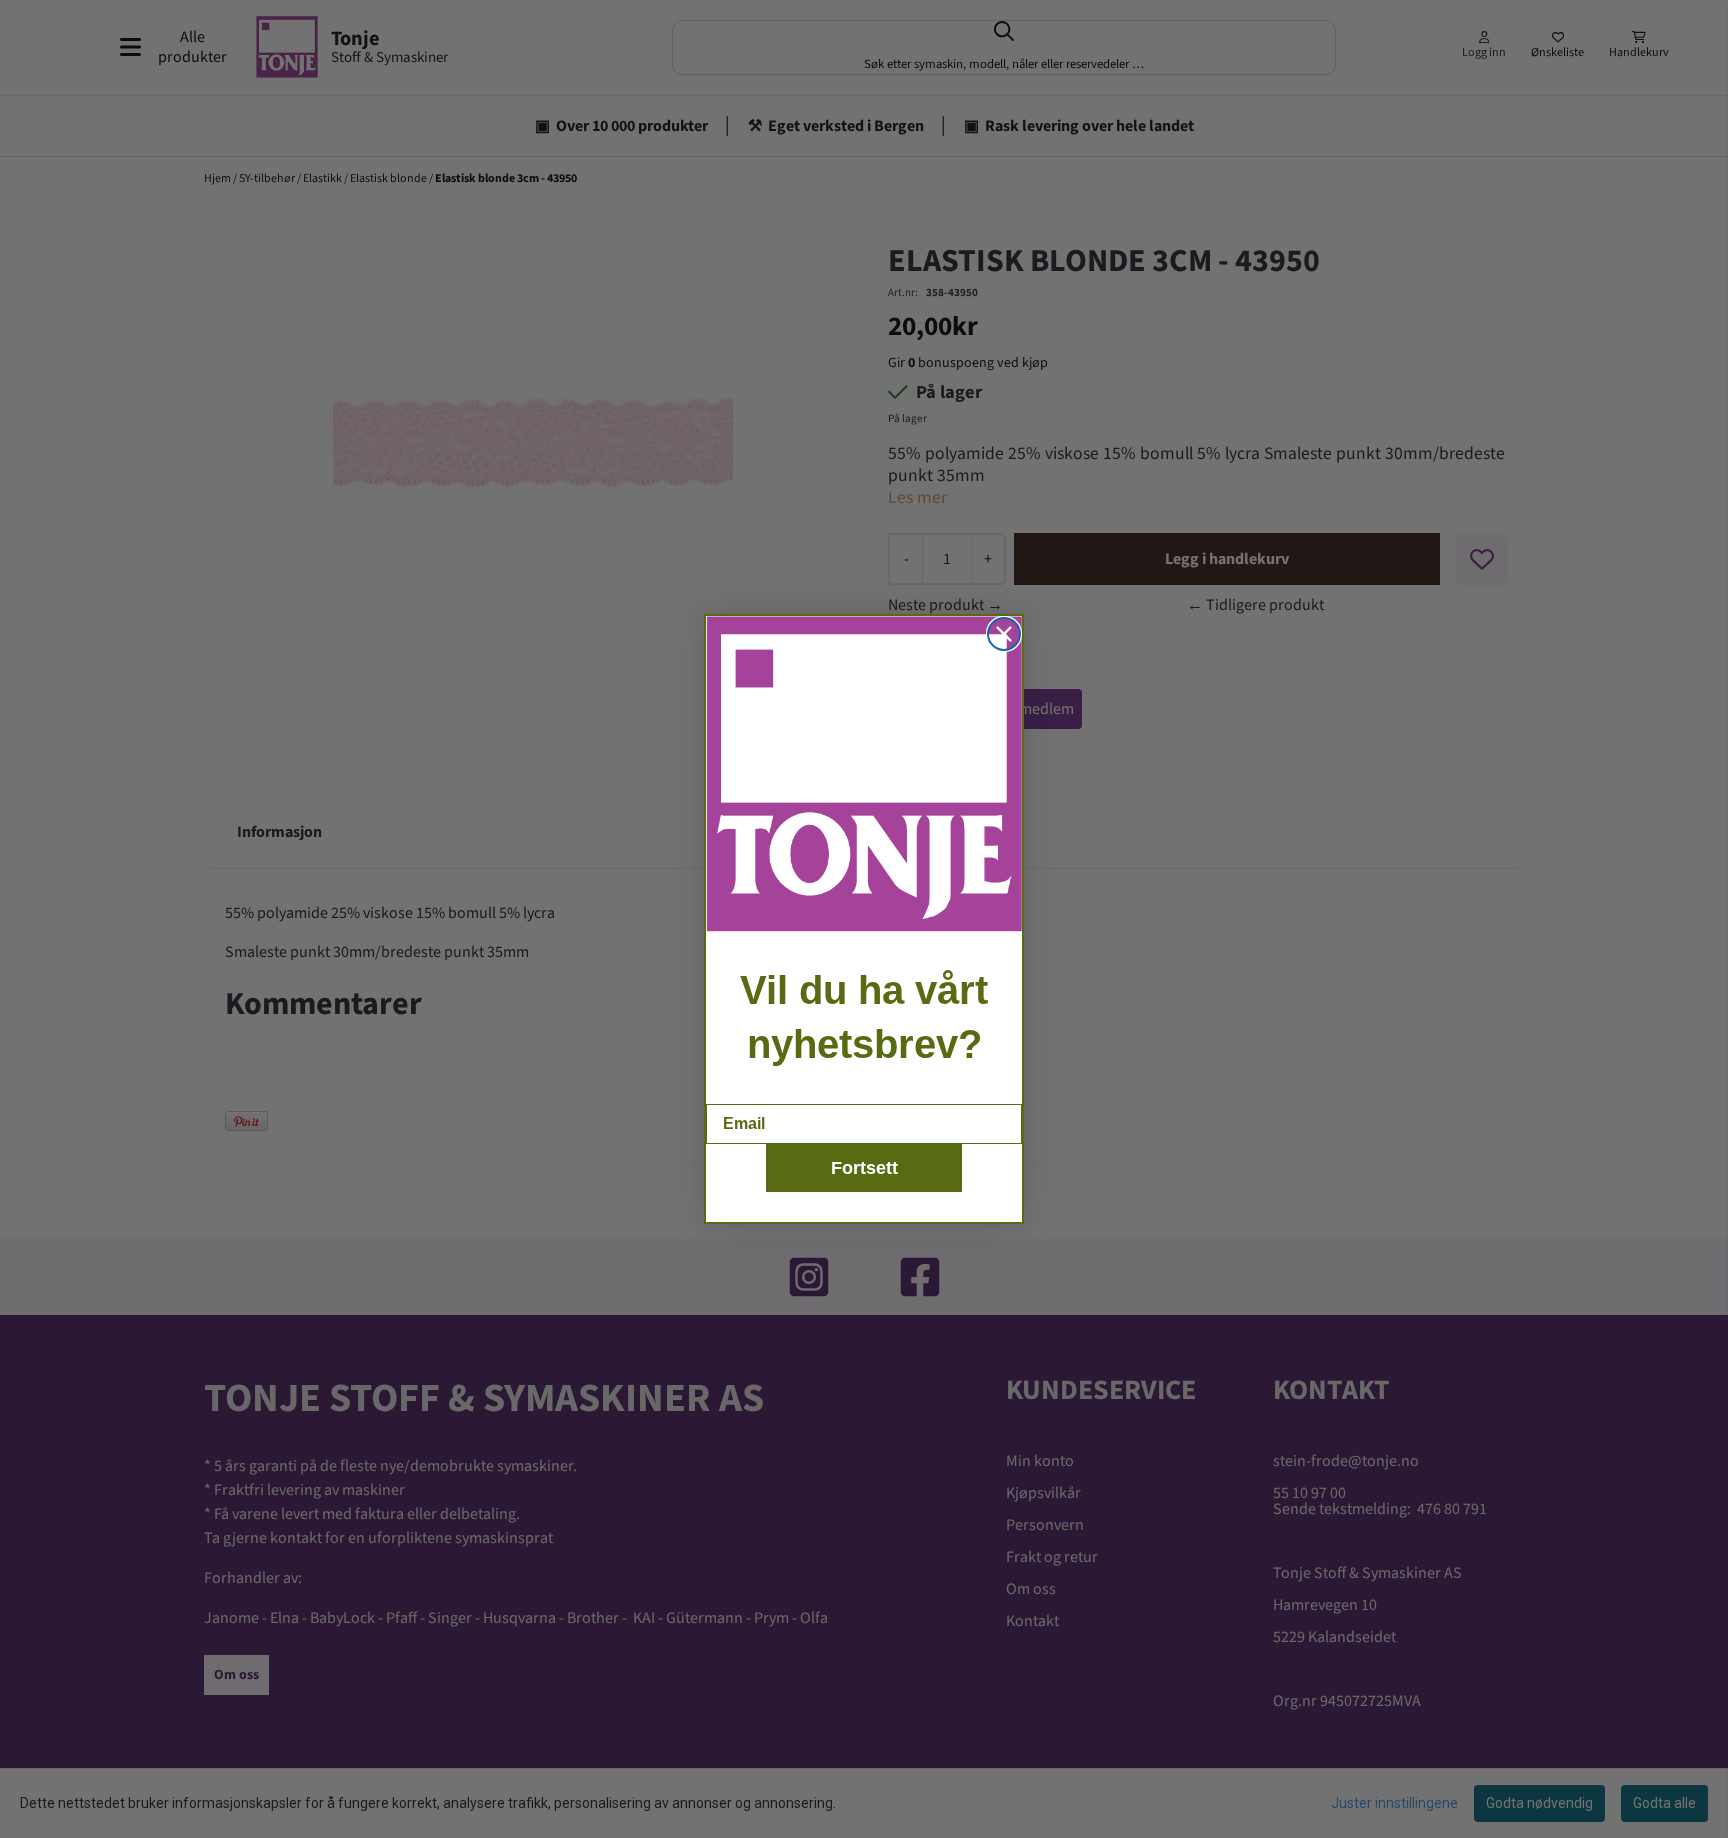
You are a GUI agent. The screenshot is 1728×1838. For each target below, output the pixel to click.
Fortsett (864, 1168)
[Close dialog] (1004, 634)
